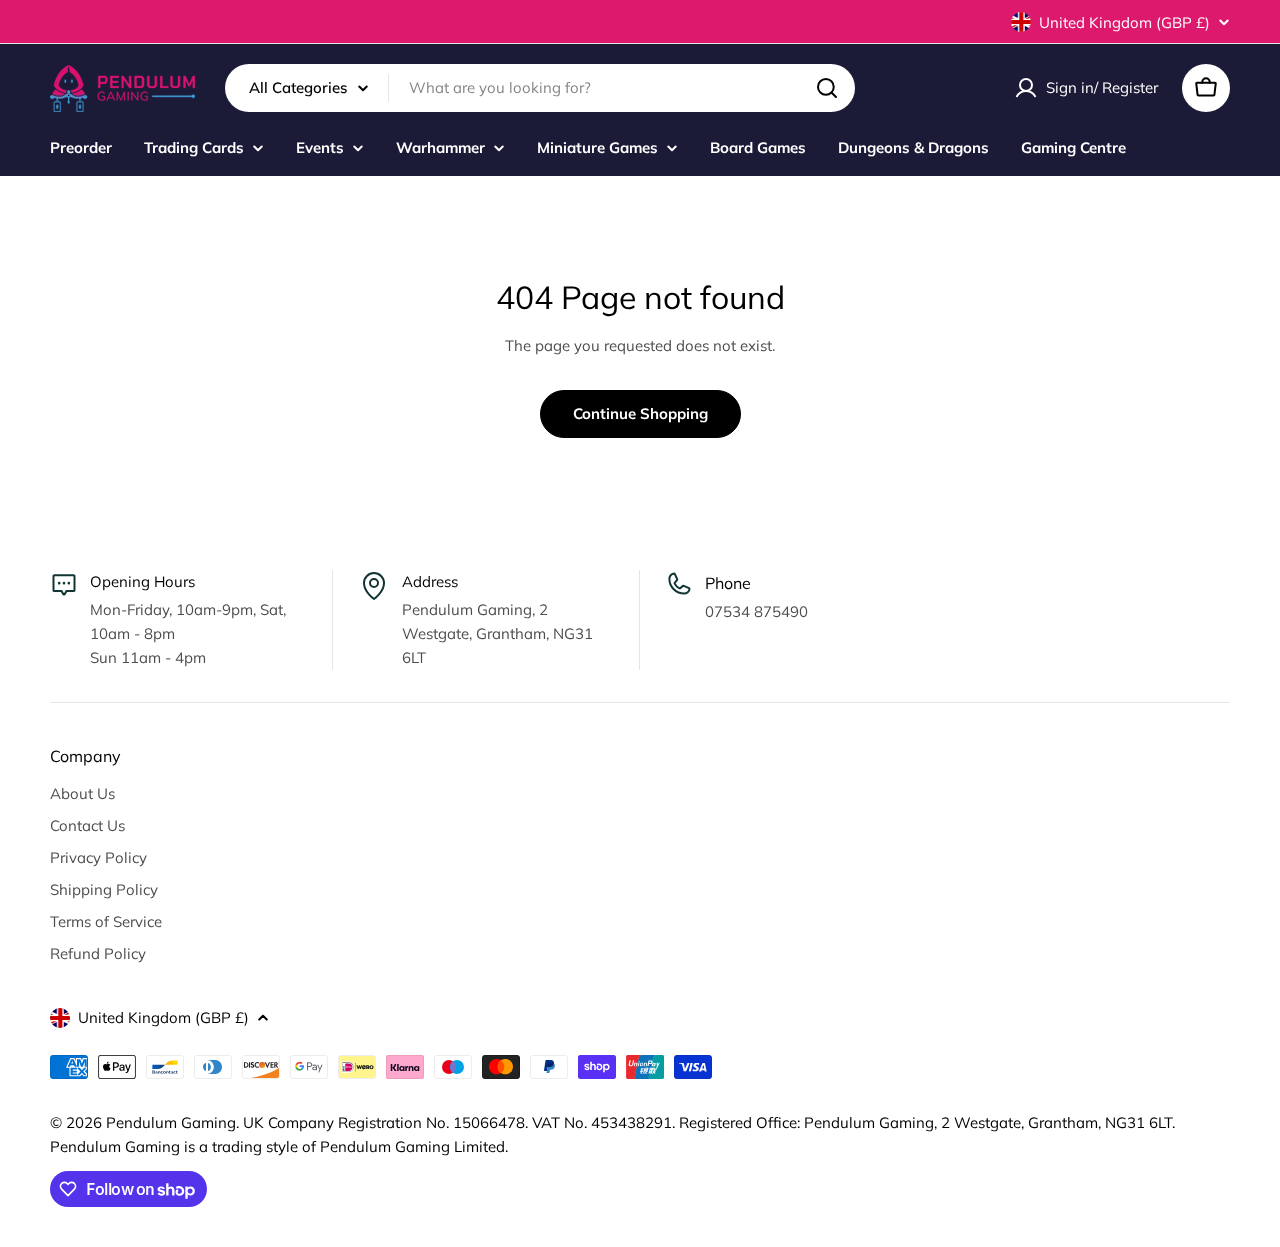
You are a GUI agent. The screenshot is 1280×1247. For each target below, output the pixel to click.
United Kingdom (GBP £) (1124, 22)
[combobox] (540, 88)
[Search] (827, 88)
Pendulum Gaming (171, 1122)
